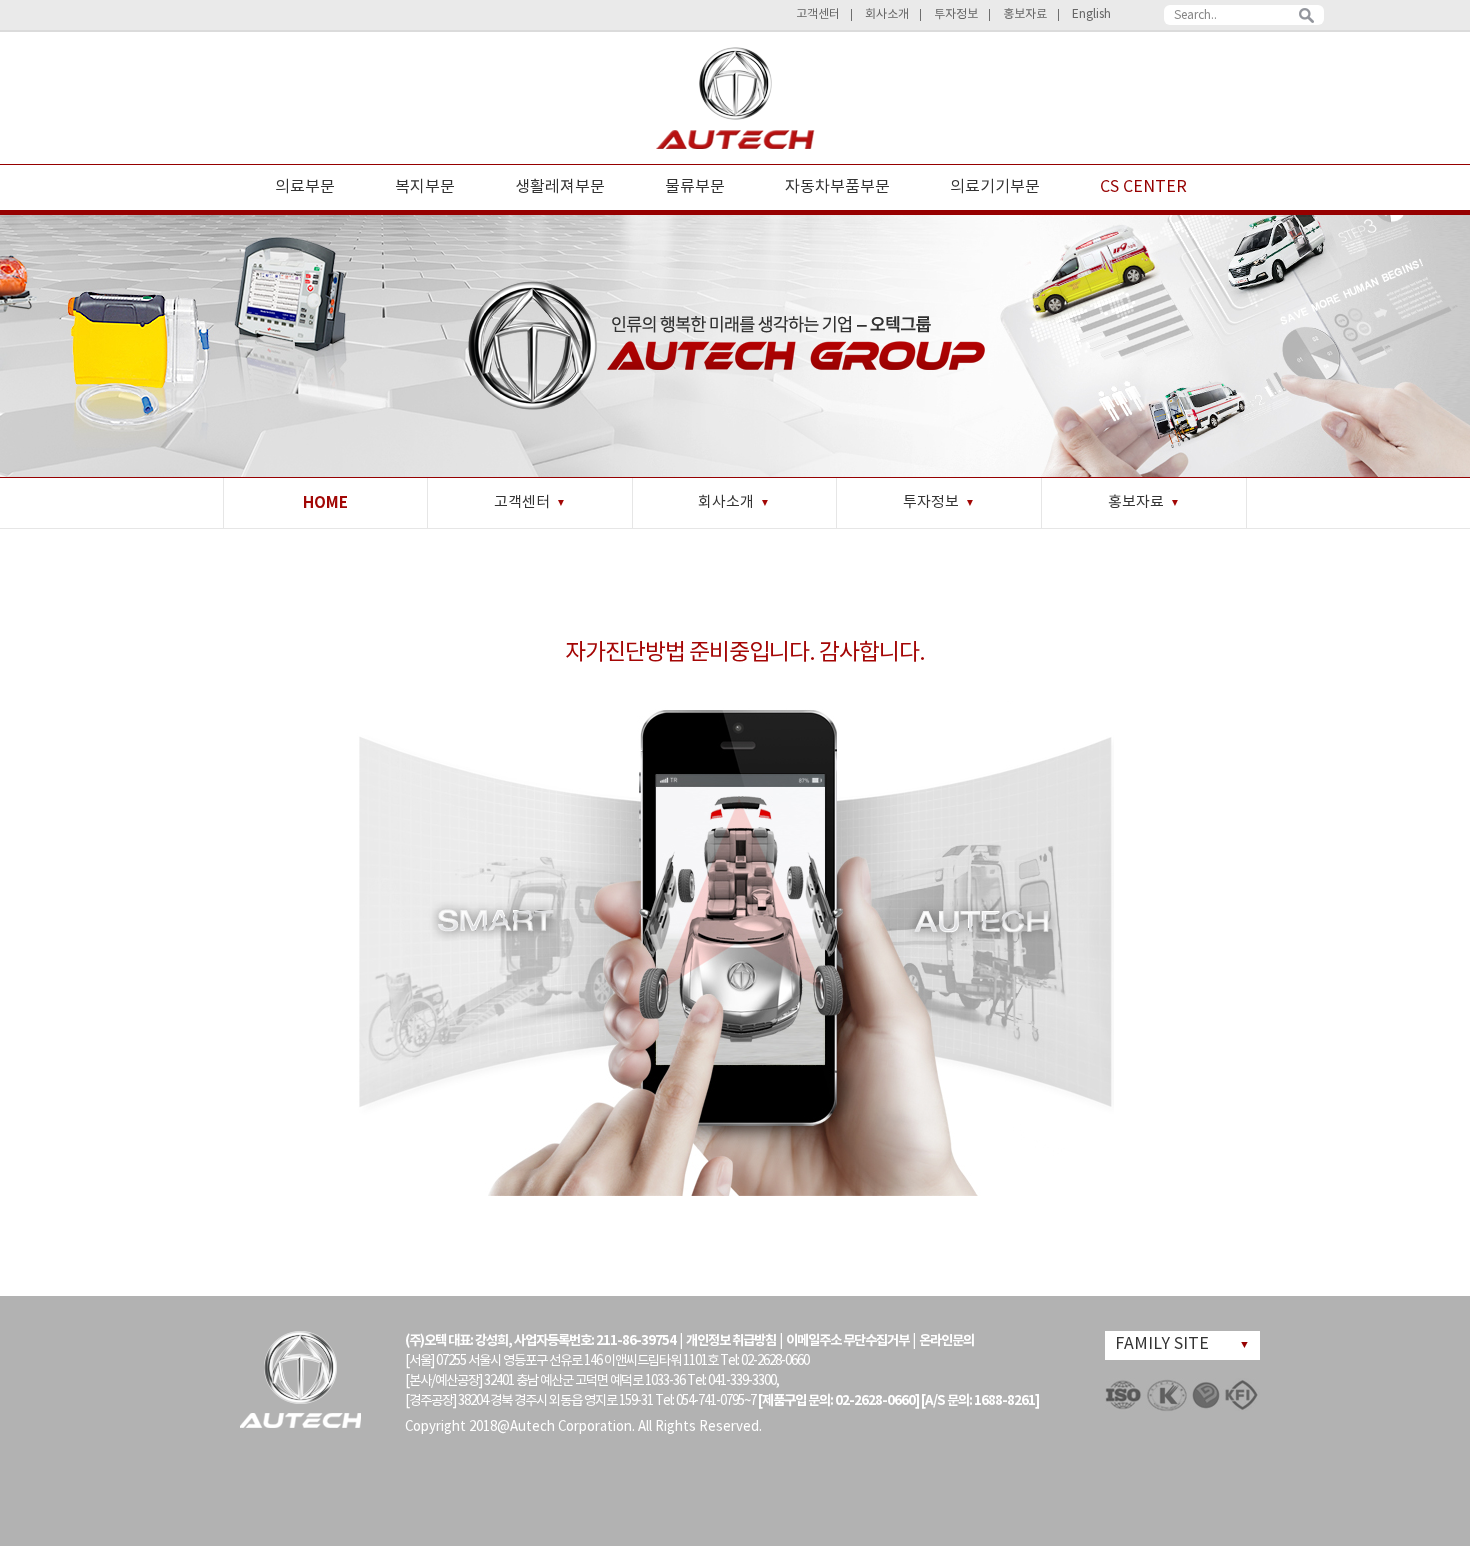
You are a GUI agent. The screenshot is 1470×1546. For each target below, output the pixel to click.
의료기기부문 (995, 187)
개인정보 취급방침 (731, 1341)
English (1091, 14)
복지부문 (425, 187)
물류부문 (695, 187)
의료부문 (305, 187)
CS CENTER (1143, 187)
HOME (325, 503)
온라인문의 (946, 1341)
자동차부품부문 (837, 187)
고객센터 (818, 14)
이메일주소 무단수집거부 (847, 1341)
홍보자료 (1025, 14)
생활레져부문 (560, 187)
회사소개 (887, 14)
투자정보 (956, 14)
